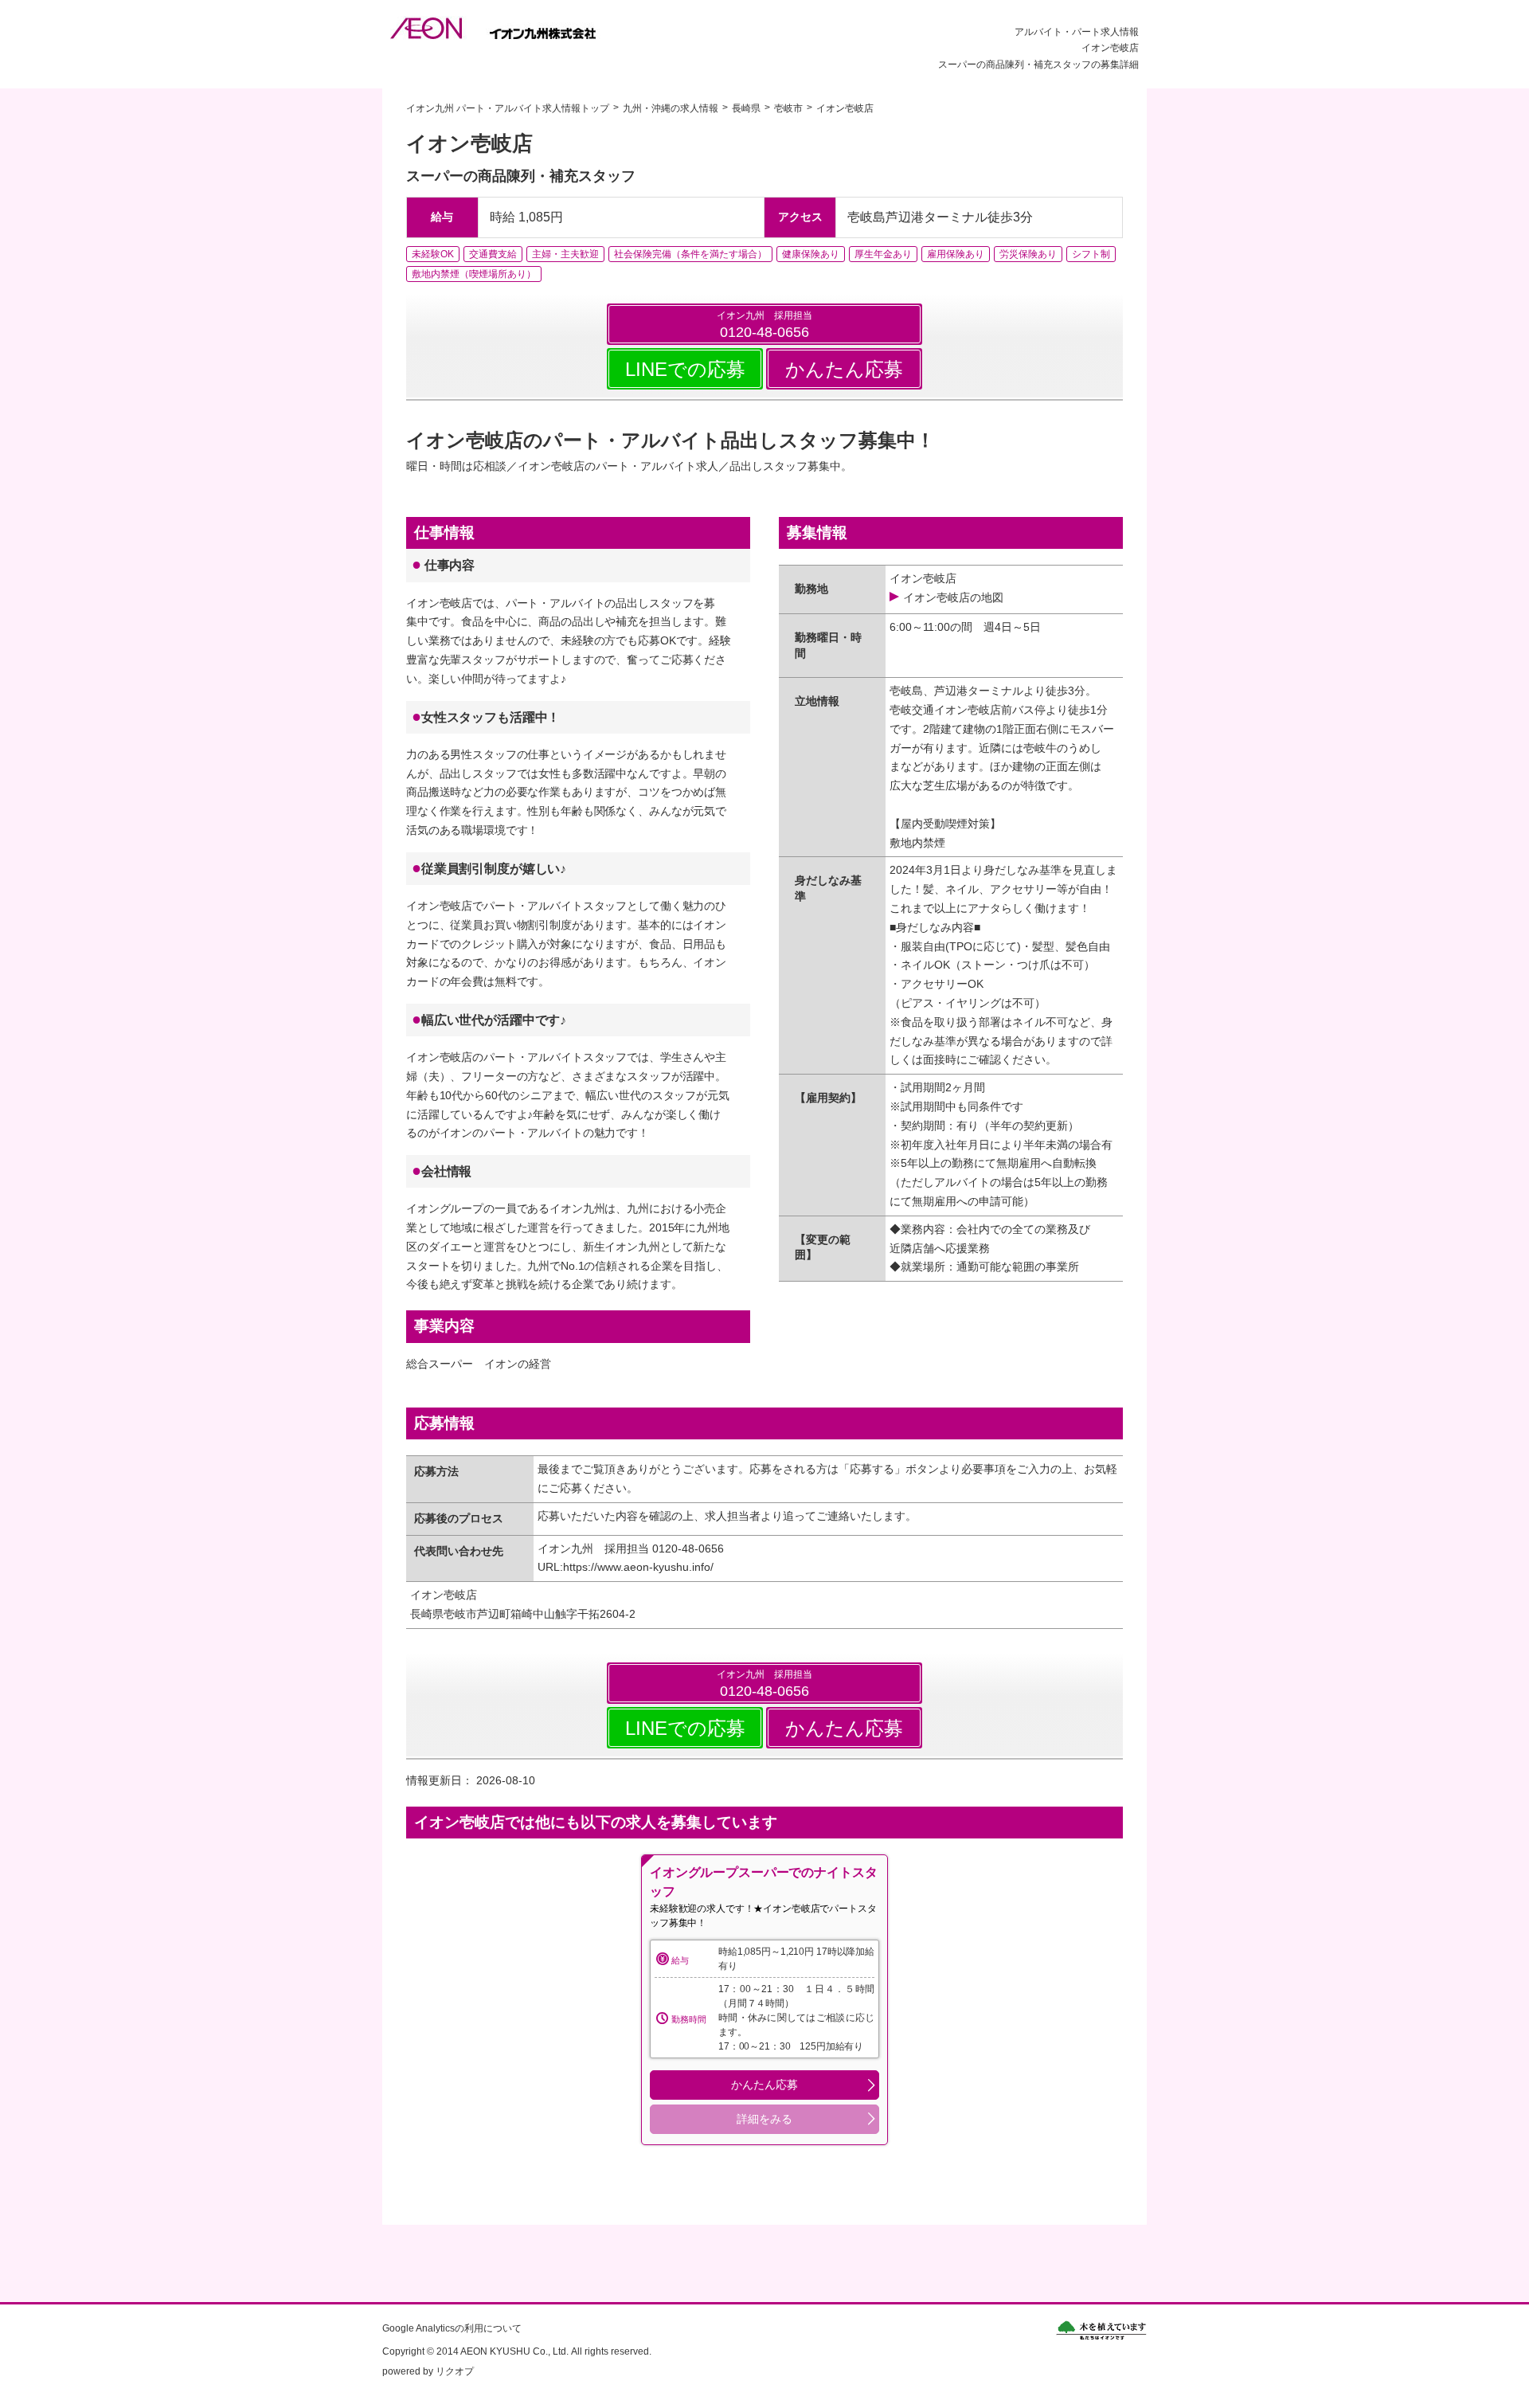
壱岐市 (788, 108)
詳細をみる (764, 2119)
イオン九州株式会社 (504, 28)
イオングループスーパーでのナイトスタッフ (763, 1882)
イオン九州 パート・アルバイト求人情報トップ (508, 108)
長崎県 (746, 108)
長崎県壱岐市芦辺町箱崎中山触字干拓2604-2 (523, 1614)
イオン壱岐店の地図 (953, 597)
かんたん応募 (844, 369)
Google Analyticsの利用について (452, 2328)
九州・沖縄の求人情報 (671, 108)
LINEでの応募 (685, 369)
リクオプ (455, 2371)
